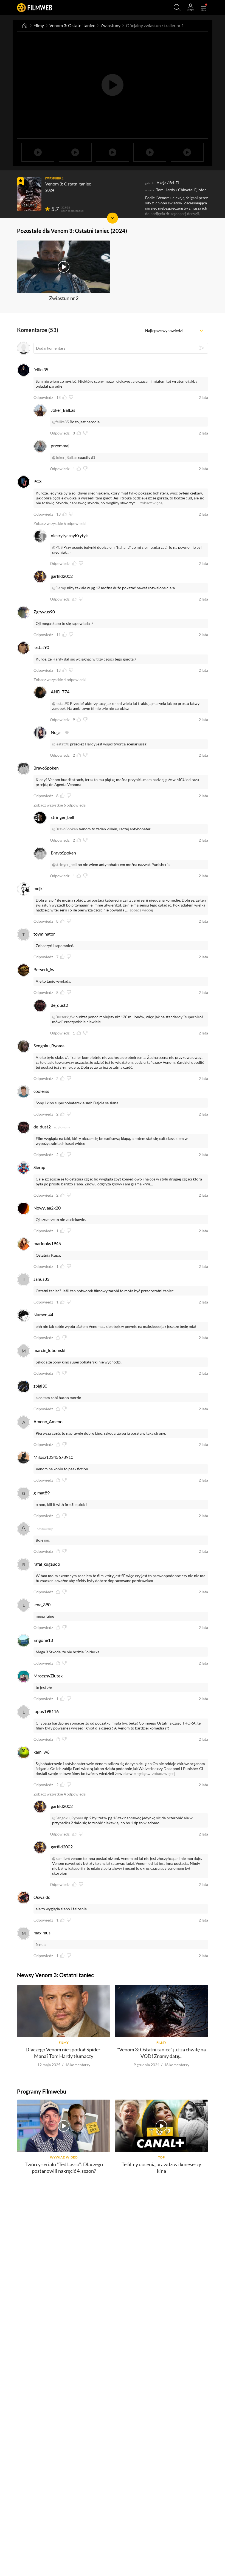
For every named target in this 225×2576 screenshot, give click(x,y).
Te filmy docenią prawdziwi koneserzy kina (161, 2167)
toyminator (44, 934)
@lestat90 (61, 703)
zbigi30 (40, 1386)
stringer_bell (62, 817)
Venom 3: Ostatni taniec (72, 25)
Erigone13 (43, 1640)
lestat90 (41, 647)
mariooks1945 (47, 1243)
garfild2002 (62, 576)
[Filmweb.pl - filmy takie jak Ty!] (35, 8)
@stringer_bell (64, 864)
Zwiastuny (110, 25)
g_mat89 (42, 1493)
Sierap (39, 1167)
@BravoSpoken (65, 829)
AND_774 (60, 692)
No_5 (56, 732)
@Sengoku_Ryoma (68, 1818)
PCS (37, 481)
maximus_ (43, 1933)
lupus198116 (46, 1711)
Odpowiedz (43, 398)
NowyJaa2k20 (47, 1208)
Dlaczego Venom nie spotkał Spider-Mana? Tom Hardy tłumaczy (64, 2053)
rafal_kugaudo (47, 1564)
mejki (39, 888)
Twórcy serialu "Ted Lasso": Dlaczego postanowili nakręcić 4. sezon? (64, 2167)
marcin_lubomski (49, 1350)
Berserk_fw (44, 969)
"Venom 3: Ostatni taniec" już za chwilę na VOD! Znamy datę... (161, 2053)
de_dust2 (59, 1005)
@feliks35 (61, 422)
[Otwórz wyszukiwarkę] (177, 8)
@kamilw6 (61, 1858)
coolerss (41, 1091)
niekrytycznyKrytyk (69, 535)
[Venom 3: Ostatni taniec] (29, 194)
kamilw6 (41, 1752)
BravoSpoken (46, 768)
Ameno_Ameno (48, 1421)
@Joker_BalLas (65, 457)
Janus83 (41, 1279)
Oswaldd (42, 1897)
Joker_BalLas (63, 410)
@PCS (57, 547)
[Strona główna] (25, 25)
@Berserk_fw (63, 1017)
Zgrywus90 (44, 612)
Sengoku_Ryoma (49, 1046)
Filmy (39, 25)
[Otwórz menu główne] (204, 8)
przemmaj (60, 446)
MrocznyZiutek (48, 1676)
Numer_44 (43, 1315)
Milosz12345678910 (53, 1457)
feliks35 (41, 369)
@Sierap (59, 588)
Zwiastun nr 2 (64, 298)
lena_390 (42, 1604)
